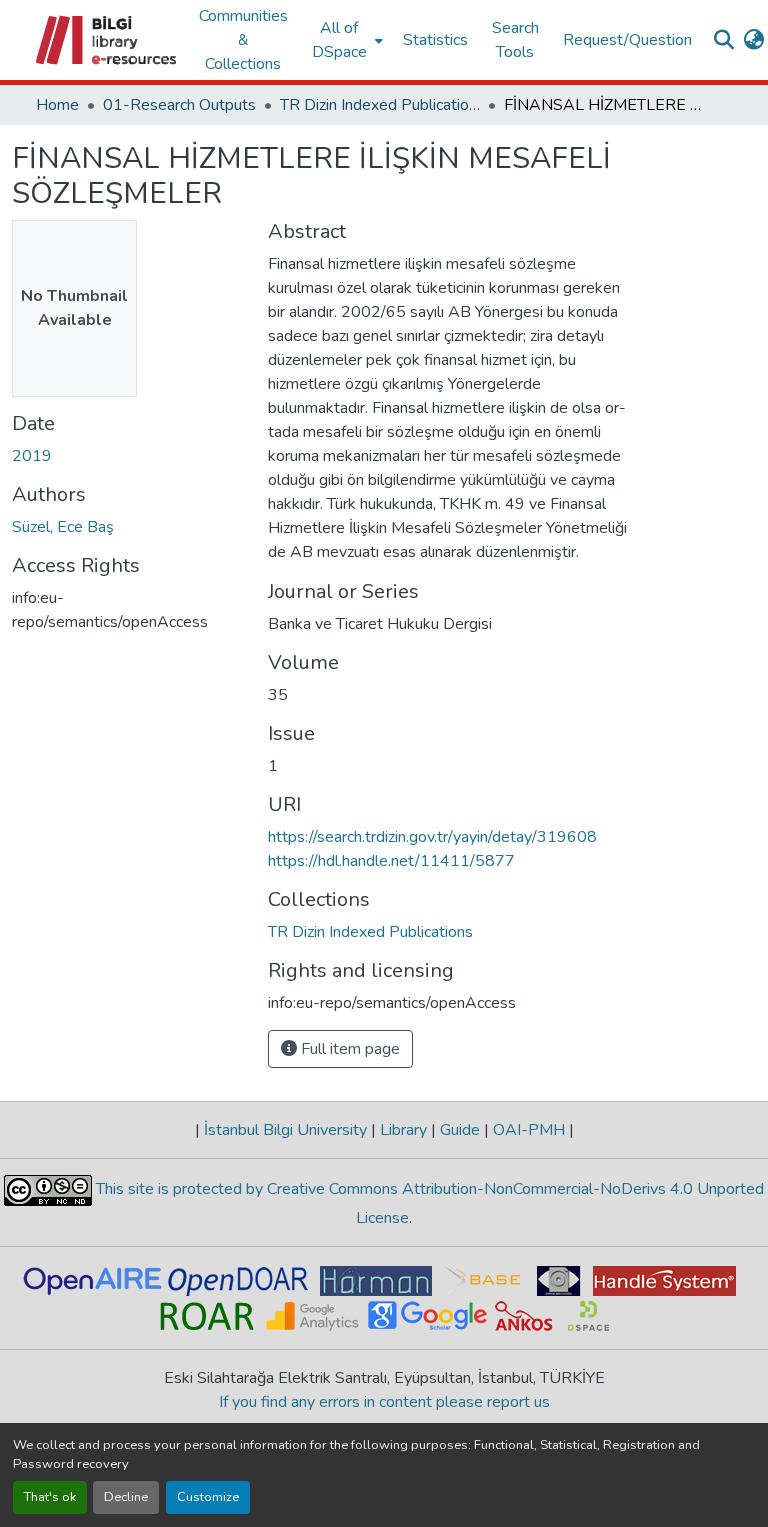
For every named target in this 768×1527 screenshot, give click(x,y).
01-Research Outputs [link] (179, 105)
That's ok (50, 1497)
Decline (126, 1497)
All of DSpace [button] (339, 40)
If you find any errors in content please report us (384, 1402)
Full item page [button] (348, 1049)
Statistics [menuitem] (435, 40)
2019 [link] (32, 456)
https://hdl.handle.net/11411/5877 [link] (391, 861)
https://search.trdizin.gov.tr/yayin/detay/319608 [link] (432, 837)
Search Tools (515, 40)
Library (403, 1130)
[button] (107, 40)
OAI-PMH (529, 1130)
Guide (460, 1130)
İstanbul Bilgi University (285, 1130)
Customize (208, 1497)
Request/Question (627, 40)
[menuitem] (345, 40)
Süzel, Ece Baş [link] (63, 527)
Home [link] (57, 105)
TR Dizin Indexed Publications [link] (380, 105)
